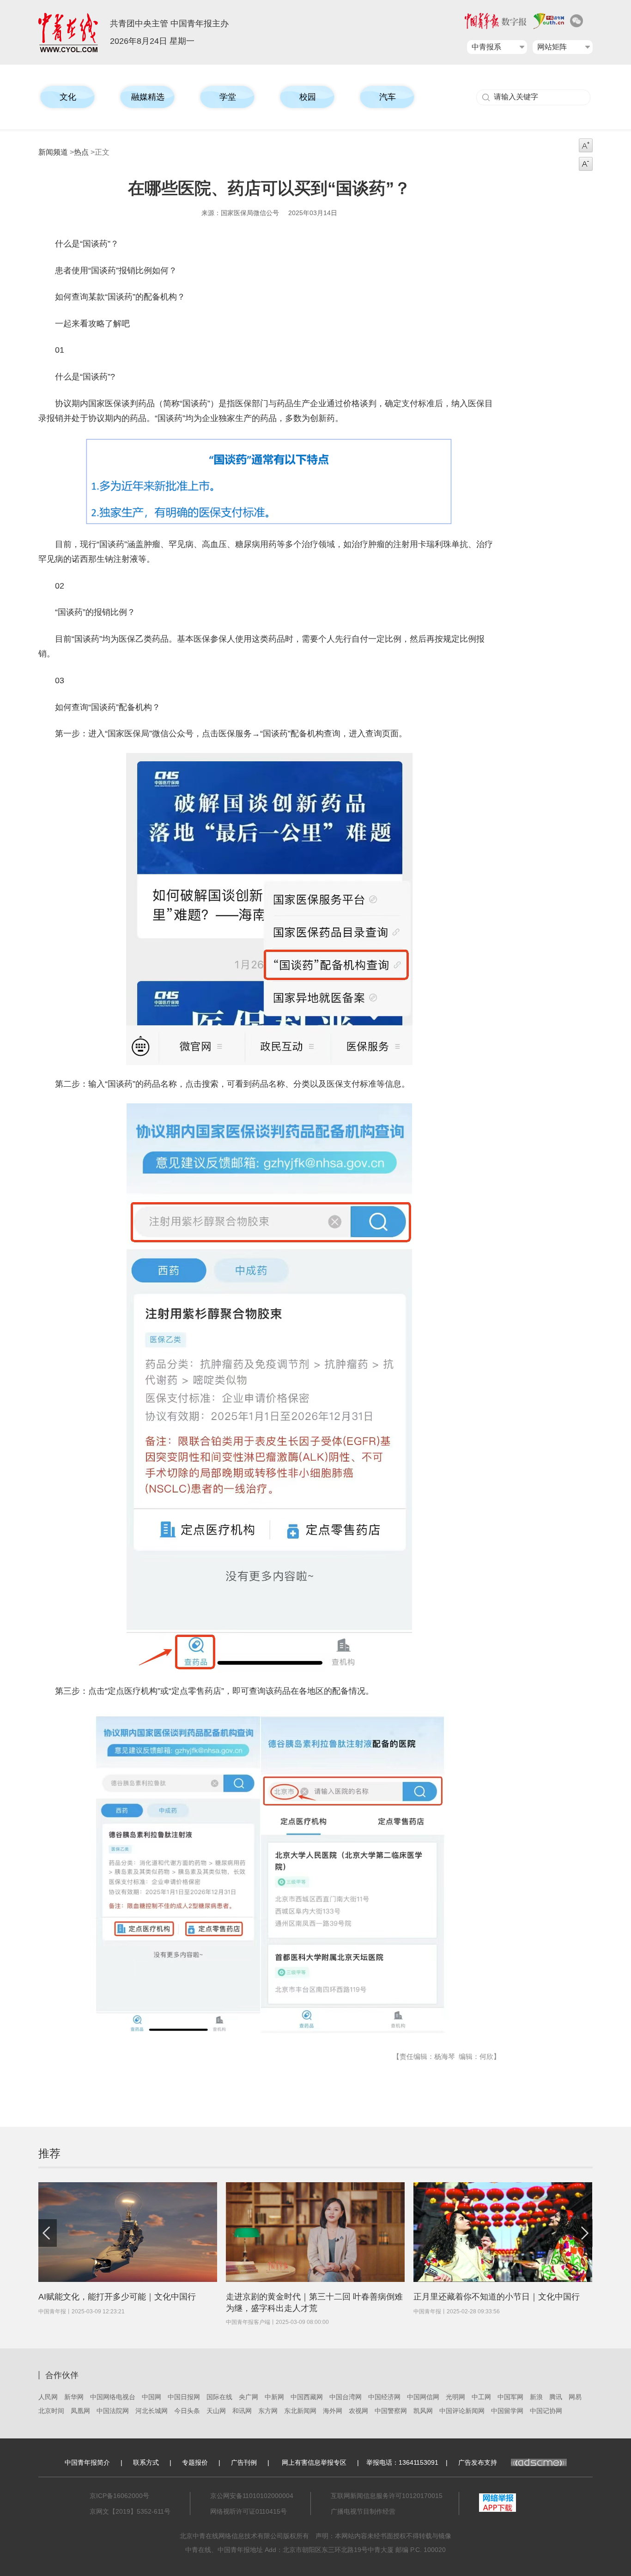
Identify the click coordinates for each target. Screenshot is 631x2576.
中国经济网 (384, 2397)
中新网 (274, 2397)
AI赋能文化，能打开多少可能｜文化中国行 (117, 2297)
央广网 (249, 2397)
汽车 (388, 97)
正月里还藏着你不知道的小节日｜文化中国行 (497, 2297)
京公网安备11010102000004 (252, 2496)
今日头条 (187, 2411)
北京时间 (51, 2411)
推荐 (49, 2153)
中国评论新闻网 (462, 2411)
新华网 (74, 2397)
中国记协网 (546, 2411)
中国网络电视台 (113, 2397)
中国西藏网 (307, 2397)
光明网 (455, 2397)
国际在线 (219, 2397)
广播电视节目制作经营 (363, 2511)
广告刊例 (244, 2462)
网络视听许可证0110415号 (249, 2511)
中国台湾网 (346, 2397)
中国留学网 (507, 2411)
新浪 (536, 2397)
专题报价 (195, 2462)
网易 (575, 2397)
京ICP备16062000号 (119, 2496)
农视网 (358, 2411)
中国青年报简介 (87, 2462)
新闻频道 (53, 152)
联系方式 (146, 2462)
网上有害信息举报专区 (314, 2462)
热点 (81, 152)
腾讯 (556, 2397)
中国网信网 (423, 2397)
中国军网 (510, 2397)
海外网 (333, 2411)
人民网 (48, 2397)
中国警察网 (391, 2411)
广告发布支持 (478, 2462)
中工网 (481, 2397)
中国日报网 (184, 2397)
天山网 (216, 2411)
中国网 (152, 2397)
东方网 (268, 2411)
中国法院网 (113, 2411)
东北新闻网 (300, 2411)
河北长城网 (152, 2411)
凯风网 (423, 2411)
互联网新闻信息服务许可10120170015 (387, 2496)
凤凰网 (80, 2411)
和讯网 (242, 2411)
